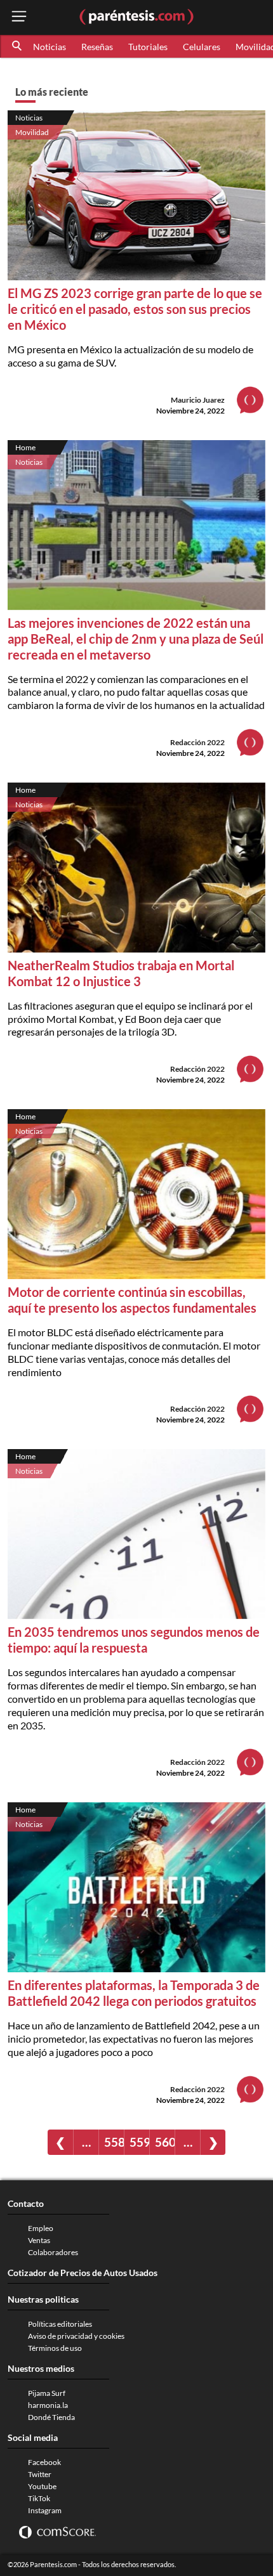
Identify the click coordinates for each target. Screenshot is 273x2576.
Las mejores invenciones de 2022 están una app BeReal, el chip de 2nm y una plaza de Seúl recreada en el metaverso (136, 639)
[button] (18, 46)
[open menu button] (19, 17)
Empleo (41, 2228)
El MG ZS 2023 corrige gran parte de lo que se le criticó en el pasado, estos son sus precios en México (135, 309)
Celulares (202, 47)
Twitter (40, 2474)
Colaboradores (53, 2252)
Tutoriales (148, 47)
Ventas (39, 2240)
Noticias (50, 47)
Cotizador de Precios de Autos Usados (83, 2273)
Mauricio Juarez (198, 400)
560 (165, 2142)
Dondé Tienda (51, 2417)
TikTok (39, 2498)
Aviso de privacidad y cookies (76, 2336)
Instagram (45, 2510)
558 (114, 2142)
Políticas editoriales (60, 2324)
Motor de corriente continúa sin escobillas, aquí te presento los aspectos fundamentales (132, 1300)
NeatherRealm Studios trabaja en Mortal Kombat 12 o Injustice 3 (121, 973)
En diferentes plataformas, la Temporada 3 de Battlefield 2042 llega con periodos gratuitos (134, 1993)
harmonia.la (48, 2405)
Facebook (44, 2462)
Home (25, 447)
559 (139, 2142)
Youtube (42, 2486)
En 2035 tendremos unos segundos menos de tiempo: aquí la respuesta (134, 1640)
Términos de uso (55, 2348)
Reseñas (97, 47)
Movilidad (32, 132)
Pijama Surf (47, 2393)
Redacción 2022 (197, 742)
